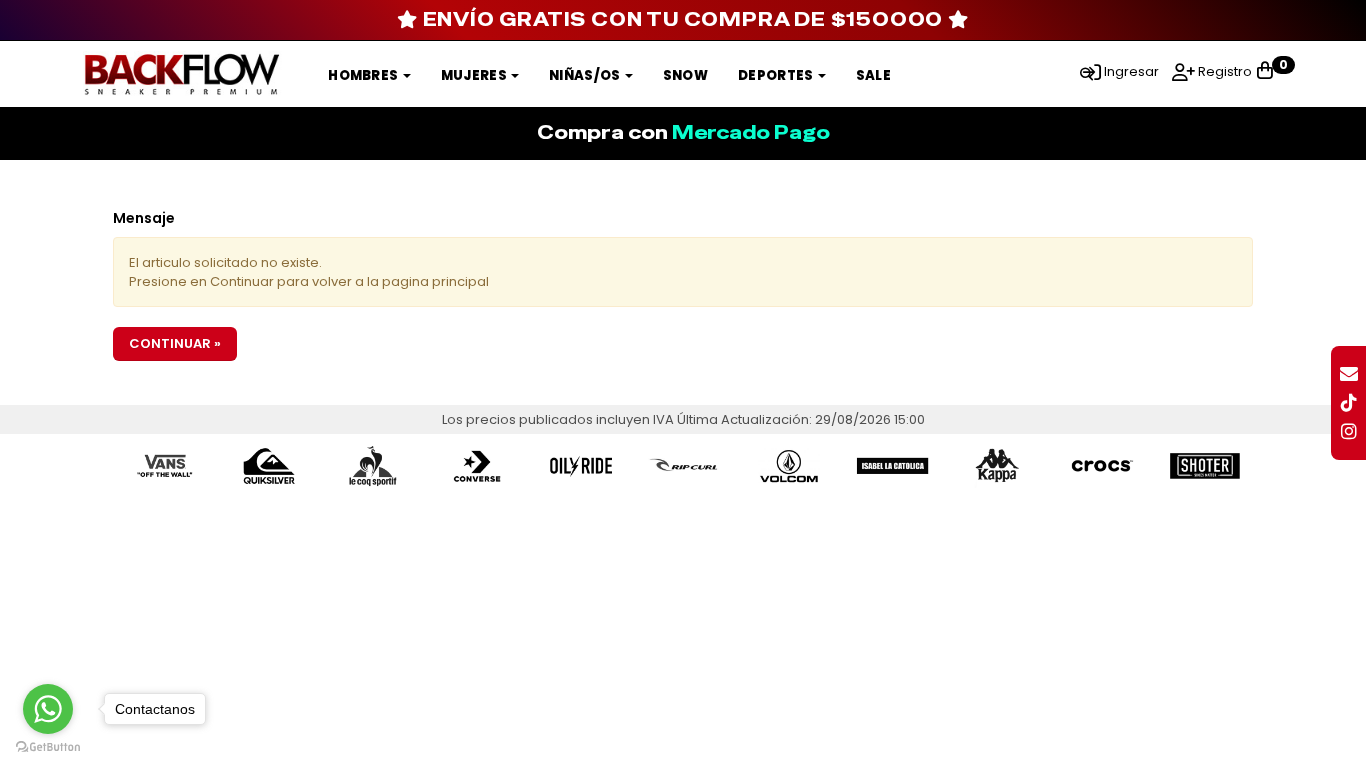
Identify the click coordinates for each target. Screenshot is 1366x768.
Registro (1223, 71)
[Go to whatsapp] (48, 709)
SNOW (685, 75)
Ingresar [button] (1131, 71)
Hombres (364, 75)
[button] (1086, 71)
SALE (873, 75)
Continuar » (175, 343)
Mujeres (475, 75)
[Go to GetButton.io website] (48, 747)
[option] (165, 466)
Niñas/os (586, 75)
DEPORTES (777, 75)
